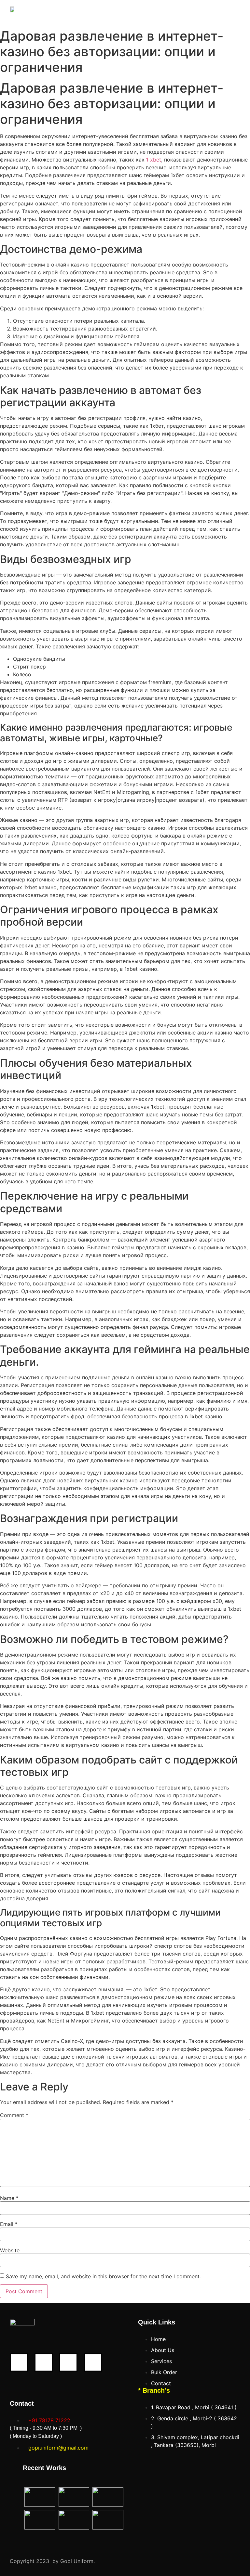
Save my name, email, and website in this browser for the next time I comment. (103, 2276)
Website (10, 2250)
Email (9, 2224)
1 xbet (154, 160)
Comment (14, 2115)
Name (9, 2198)
